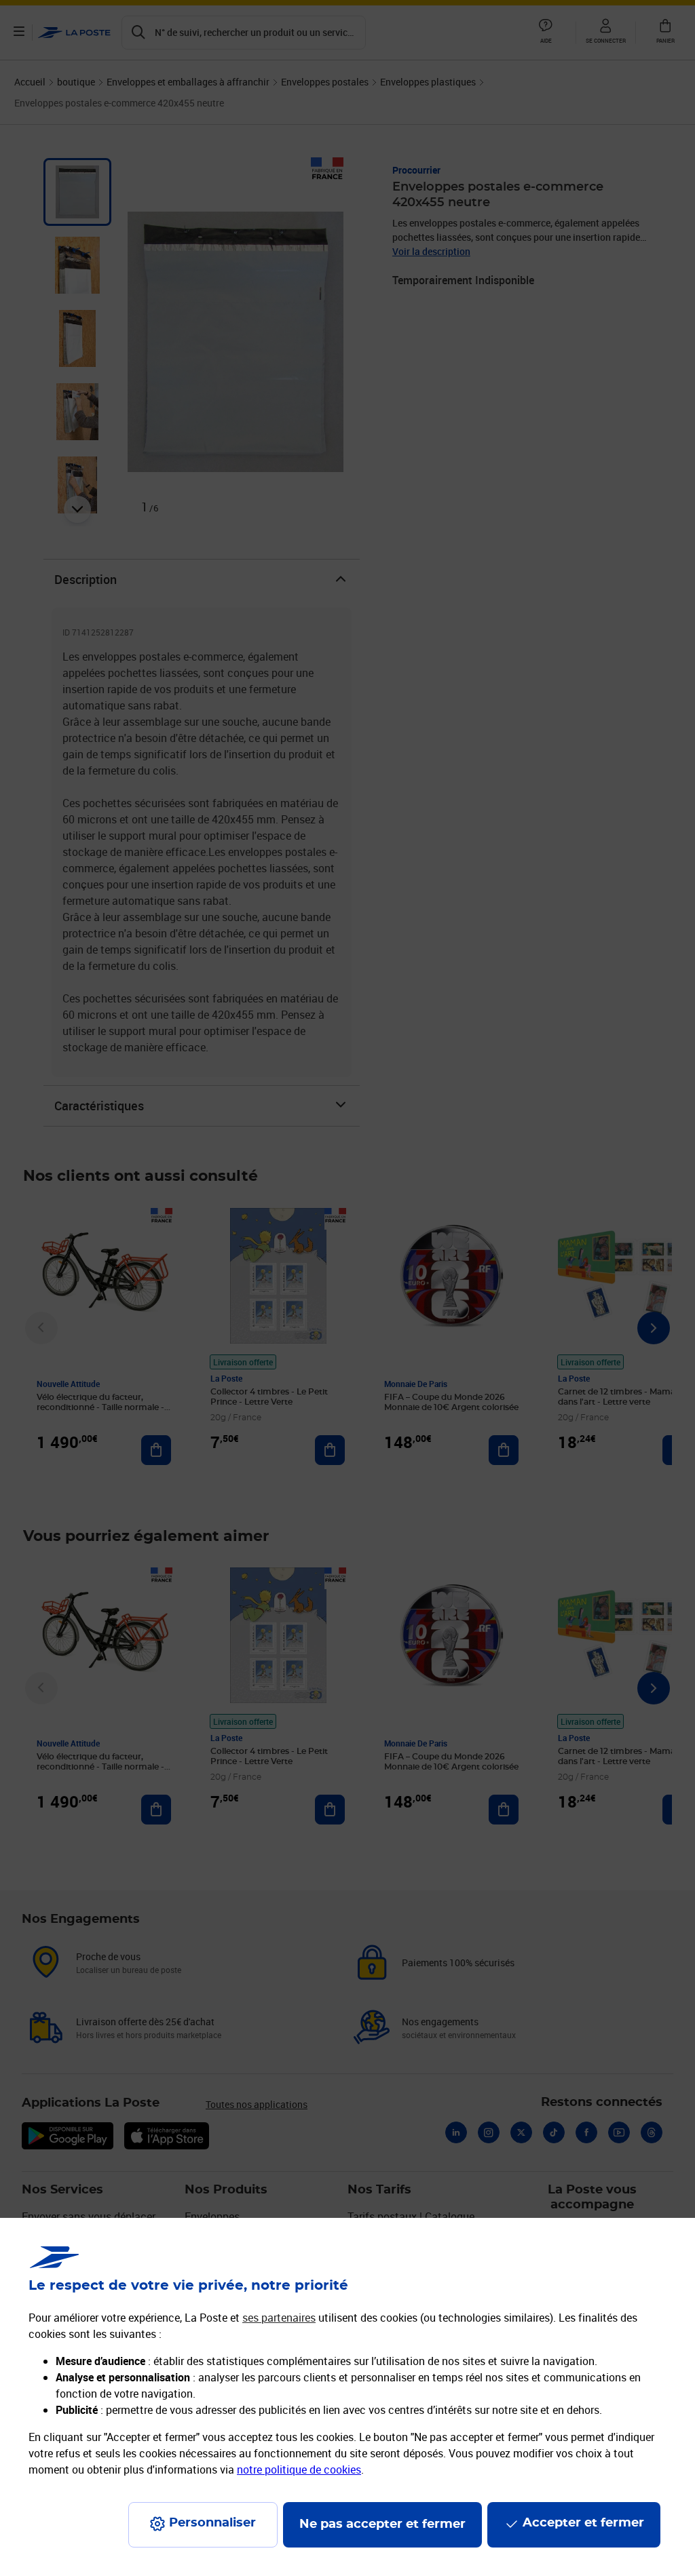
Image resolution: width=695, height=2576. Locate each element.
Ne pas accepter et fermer (382, 2524)
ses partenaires (279, 2318)
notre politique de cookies (299, 2470)
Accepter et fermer (583, 2523)
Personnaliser (212, 2523)
